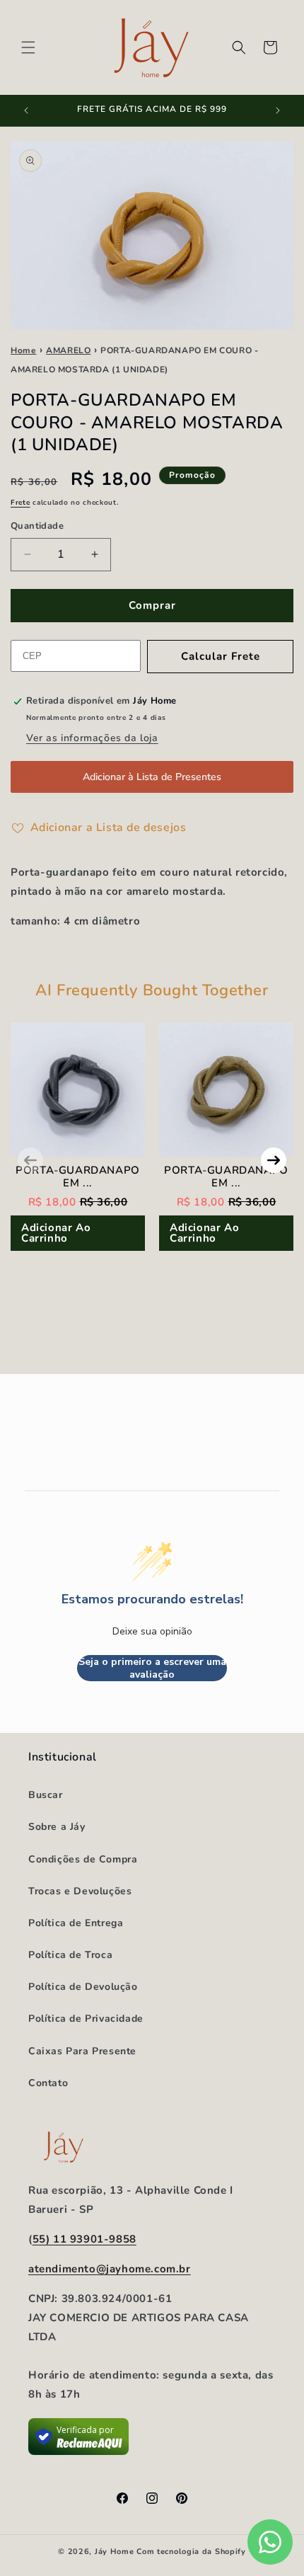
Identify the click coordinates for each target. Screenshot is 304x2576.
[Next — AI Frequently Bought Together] (274, 1160)
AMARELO (68, 350)
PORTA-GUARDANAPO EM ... (78, 1177)
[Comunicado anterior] (26, 110)
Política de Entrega (76, 1923)
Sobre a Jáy (57, 1827)
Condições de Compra (83, 1859)
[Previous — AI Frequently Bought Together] (30, 1160)
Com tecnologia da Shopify (191, 2552)
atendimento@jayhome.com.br (110, 2269)
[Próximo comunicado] (278, 110)
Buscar (46, 1795)
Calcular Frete (221, 656)
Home (23, 350)
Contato (48, 2083)
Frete (21, 503)
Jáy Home (115, 2552)
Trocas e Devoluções (80, 1891)
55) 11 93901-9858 (84, 2239)
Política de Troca (70, 1955)
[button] (28, 47)
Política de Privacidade (86, 2019)
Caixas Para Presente (82, 2051)
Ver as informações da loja (92, 738)
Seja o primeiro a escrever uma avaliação (152, 1668)
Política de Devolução (83, 1987)
